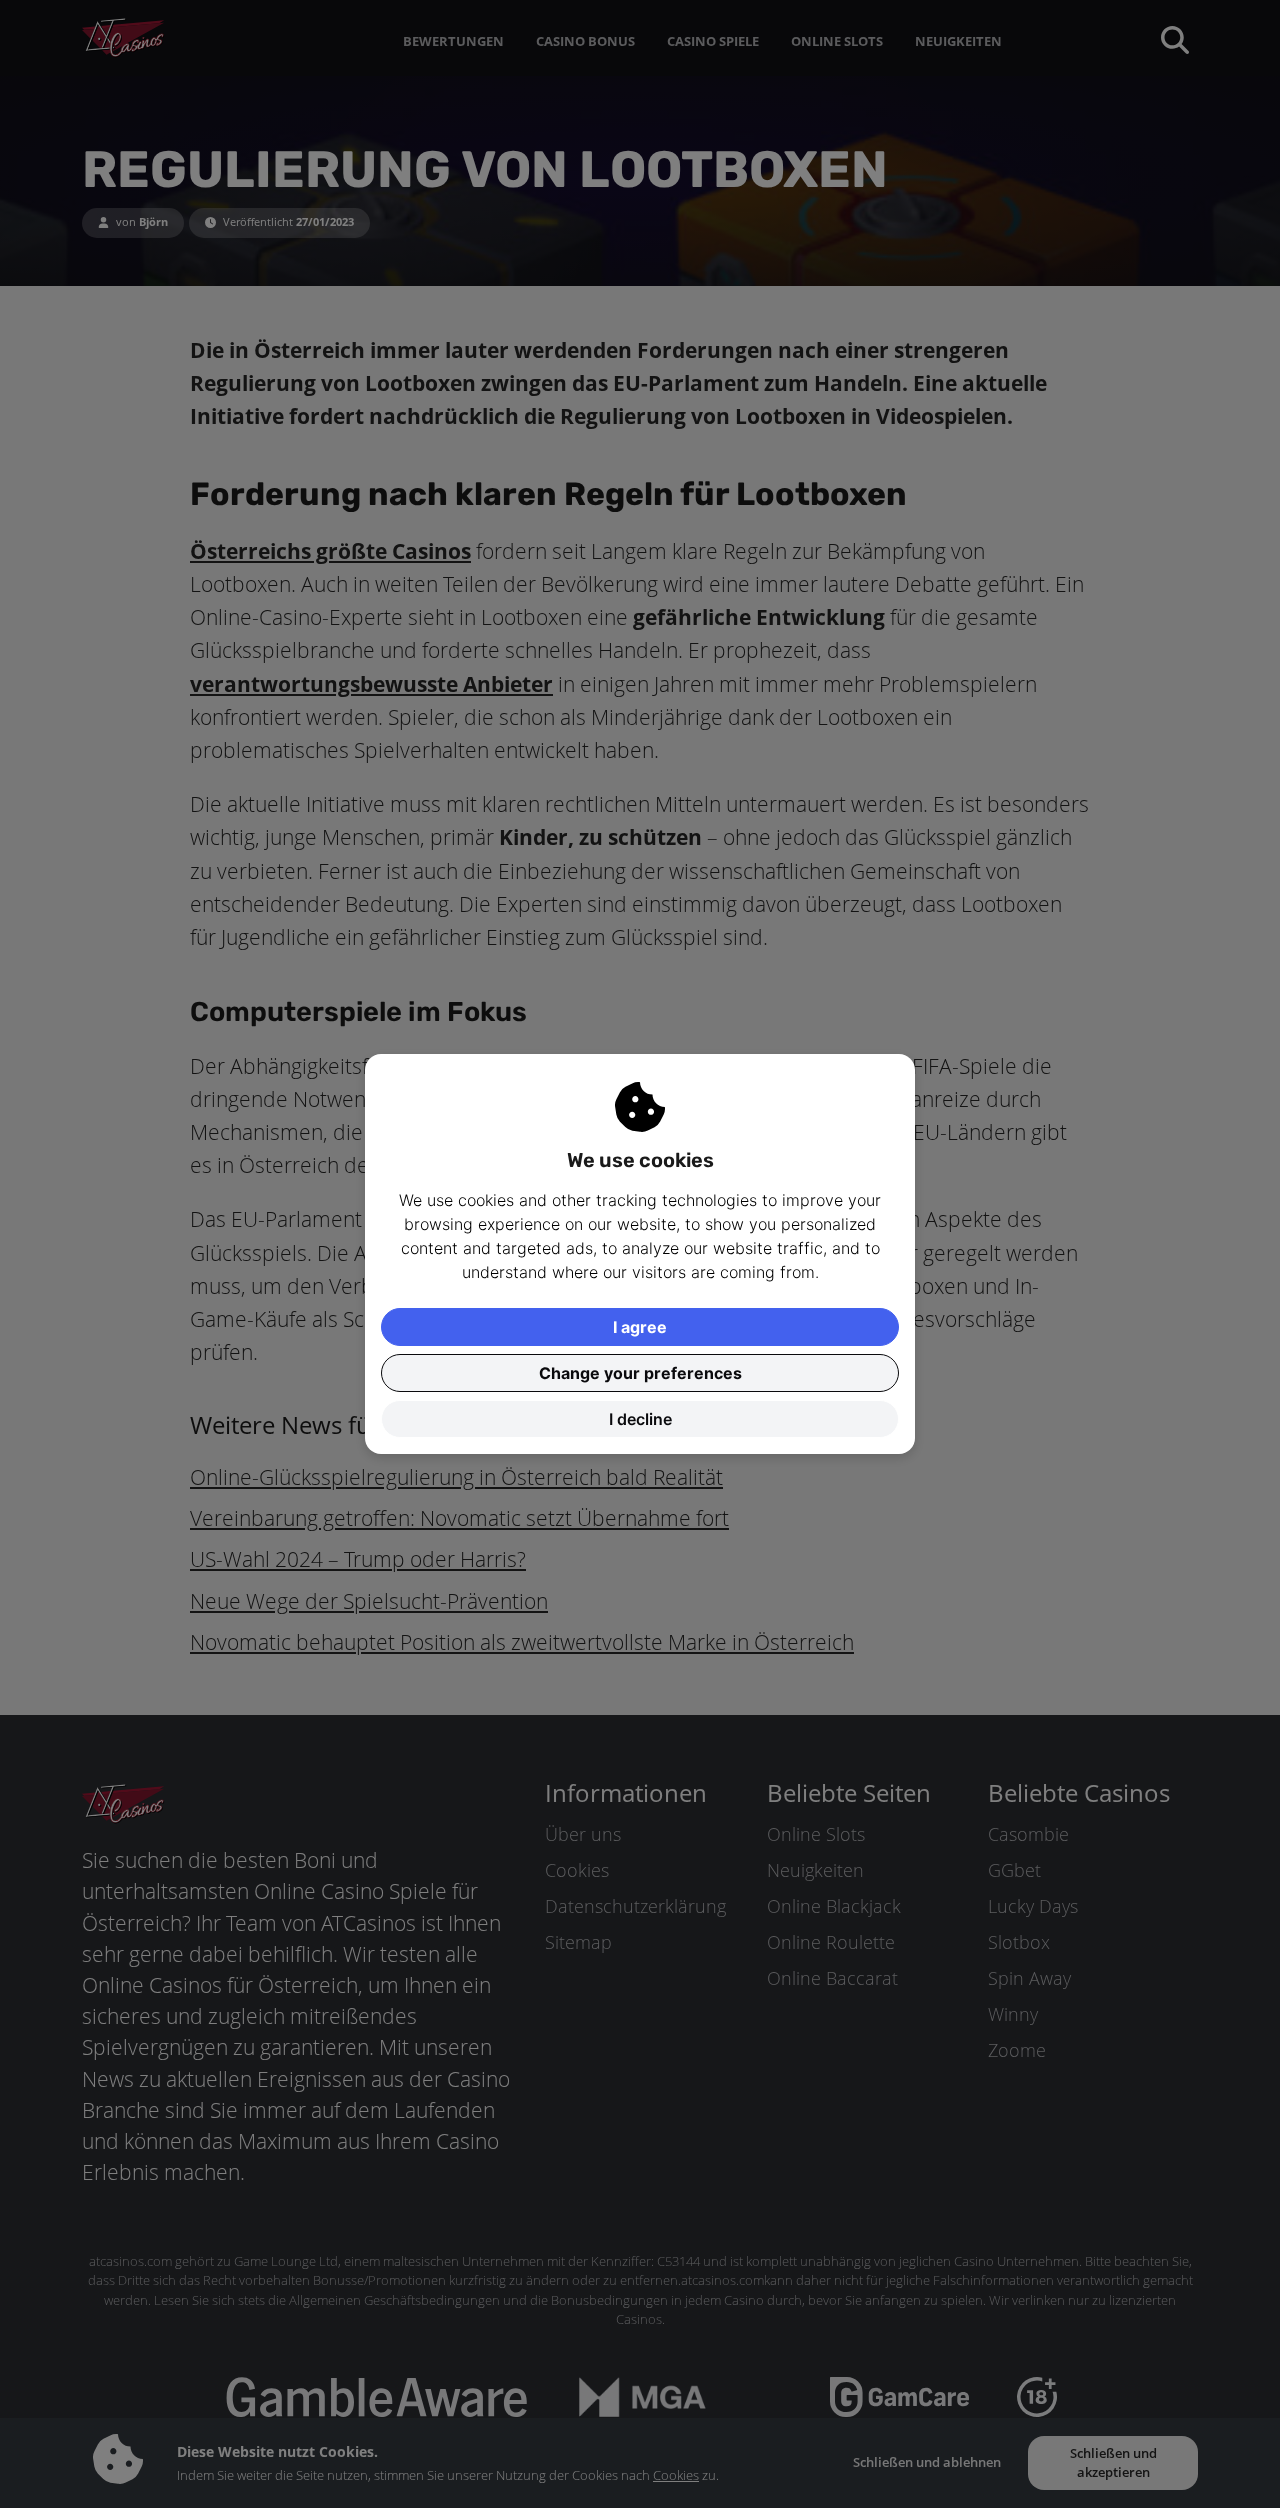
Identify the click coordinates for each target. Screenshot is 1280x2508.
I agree (640, 1327)
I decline (640, 1419)
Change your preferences (640, 1373)
